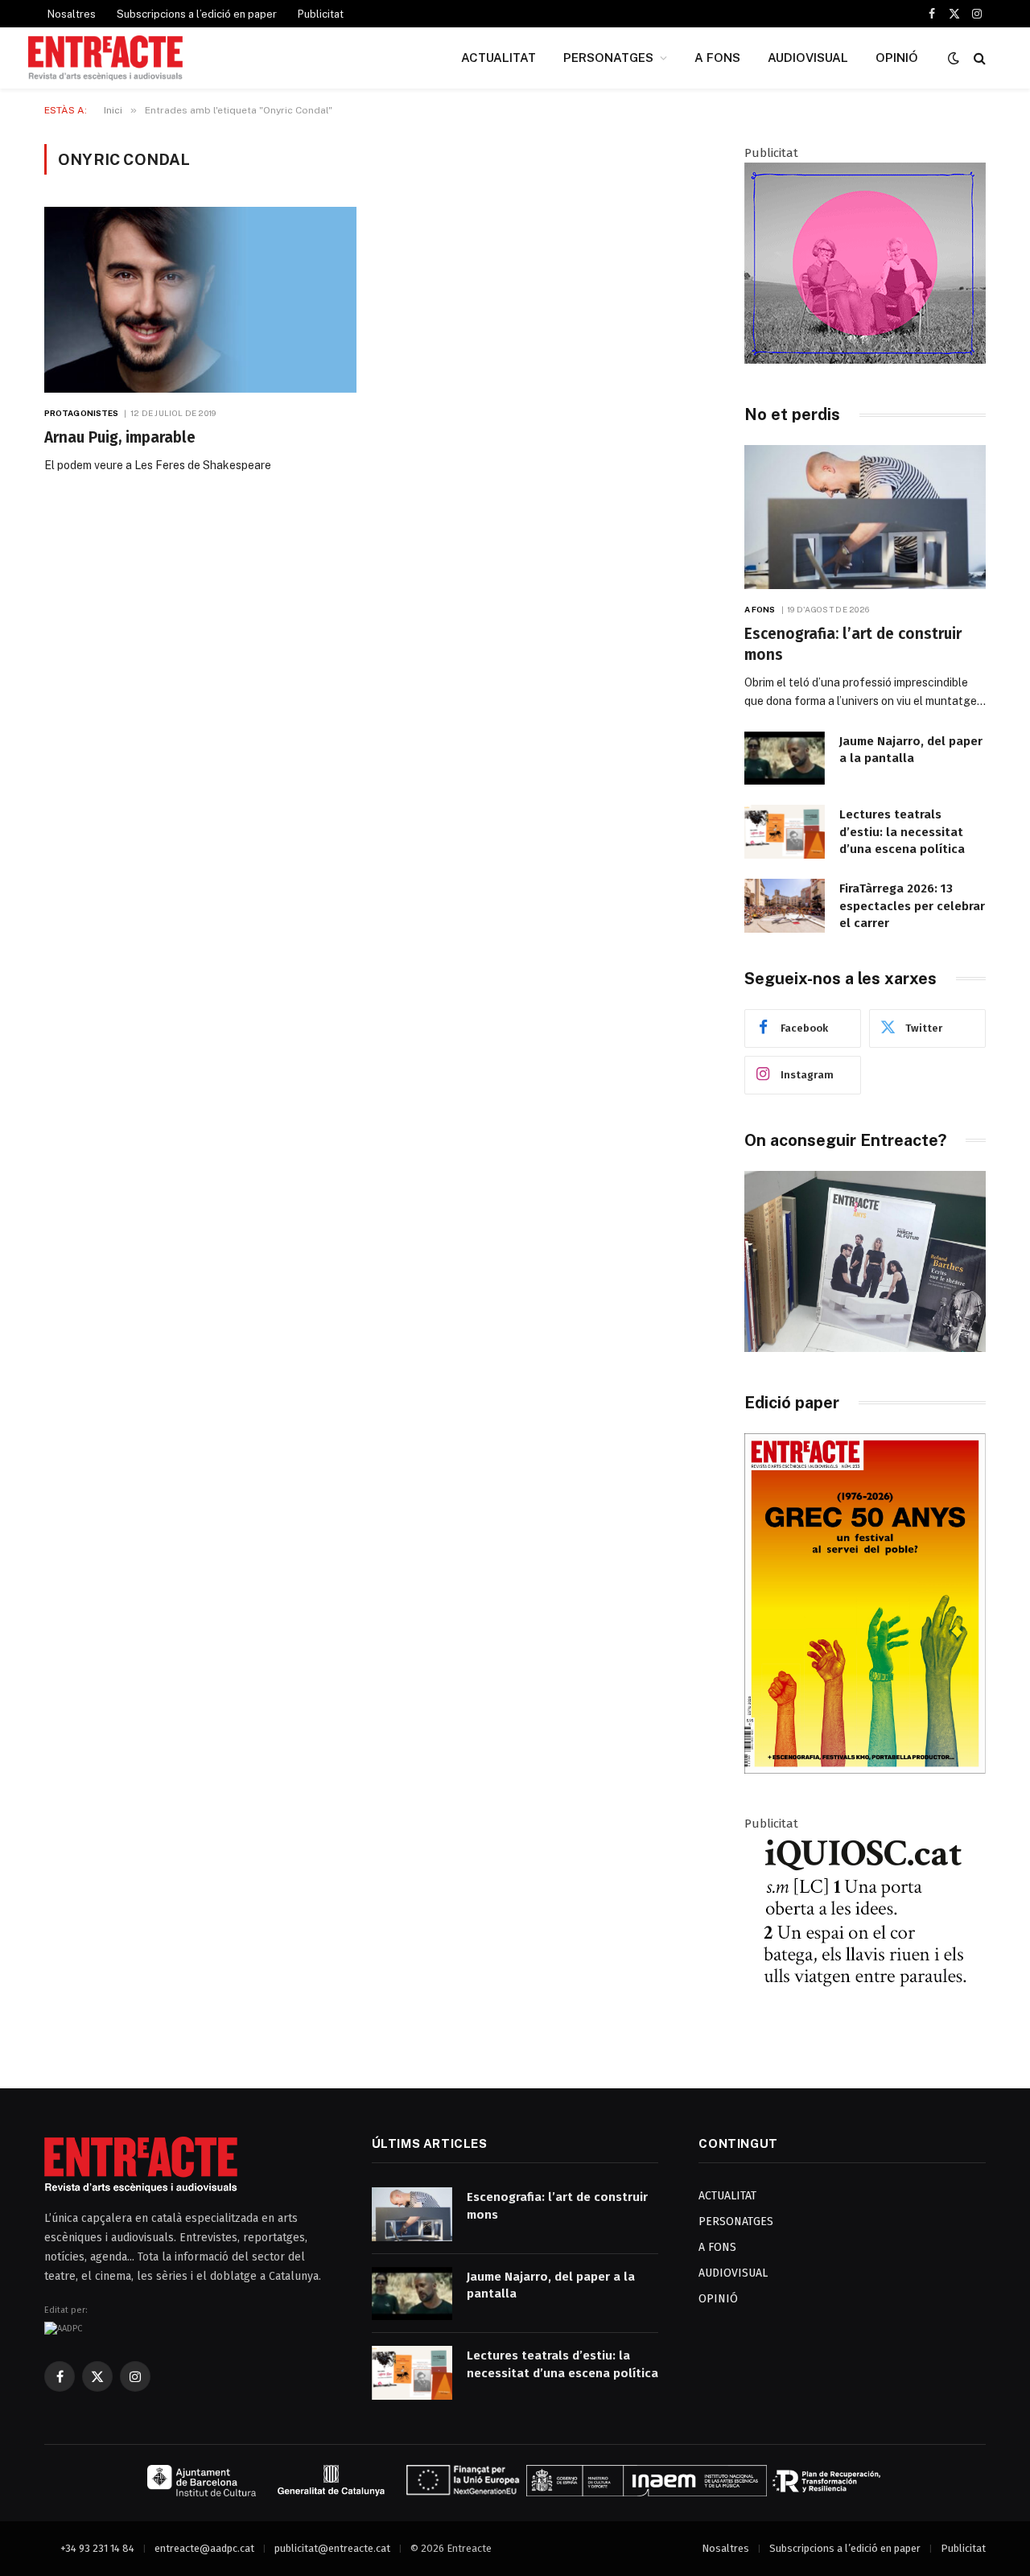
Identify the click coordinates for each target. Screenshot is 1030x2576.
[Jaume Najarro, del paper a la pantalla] (785, 758)
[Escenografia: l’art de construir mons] (865, 517)
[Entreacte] (105, 58)
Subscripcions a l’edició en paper (197, 14)
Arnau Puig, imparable (120, 437)
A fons (760, 609)
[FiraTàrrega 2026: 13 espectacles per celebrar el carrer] (785, 906)
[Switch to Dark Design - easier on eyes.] (954, 58)
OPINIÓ (897, 58)
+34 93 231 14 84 (97, 2548)
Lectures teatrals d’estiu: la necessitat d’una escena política (902, 832)
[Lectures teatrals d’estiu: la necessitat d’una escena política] (785, 832)
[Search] (978, 58)
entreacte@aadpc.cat (204, 2548)
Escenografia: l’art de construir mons (853, 644)
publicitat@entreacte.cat (332, 2548)
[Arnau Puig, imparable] (200, 300)
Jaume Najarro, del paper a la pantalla (911, 750)
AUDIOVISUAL (808, 58)
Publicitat (321, 14)
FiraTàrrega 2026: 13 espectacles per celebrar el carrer (912, 906)
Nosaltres (72, 14)
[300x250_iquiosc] (865, 2030)
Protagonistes (81, 413)
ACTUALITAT (499, 58)
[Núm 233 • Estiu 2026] (865, 1770)
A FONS (717, 58)
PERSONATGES (608, 58)
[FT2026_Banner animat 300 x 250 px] (865, 360)
